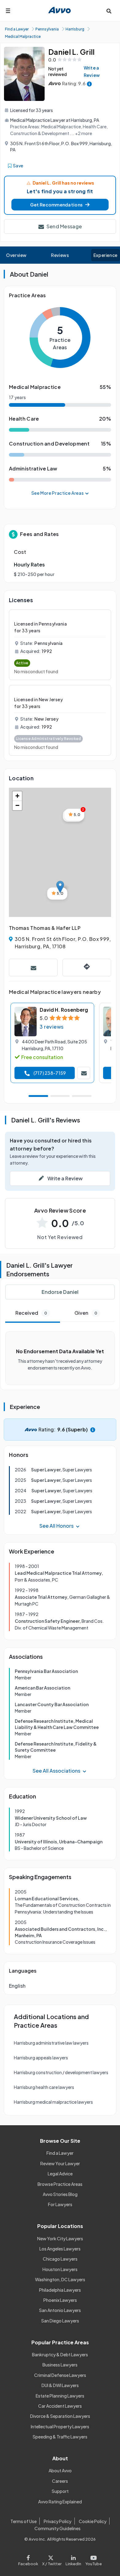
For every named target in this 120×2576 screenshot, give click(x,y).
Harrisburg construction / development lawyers (61, 2072)
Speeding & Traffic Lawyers (60, 2437)
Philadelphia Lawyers (60, 2290)
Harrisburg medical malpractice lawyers (53, 2102)
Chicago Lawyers (60, 2259)
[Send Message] (33, 968)
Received (31, 1313)
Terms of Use (24, 2521)
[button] (60, 205)
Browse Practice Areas (60, 2184)
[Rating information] (89, 84)
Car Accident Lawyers (60, 2406)
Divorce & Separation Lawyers (60, 2416)
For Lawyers (60, 2204)
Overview (16, 255)
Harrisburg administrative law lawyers (51, 2043)
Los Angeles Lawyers (60, 2249)
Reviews (60, 255)
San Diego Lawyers (60, 2321)
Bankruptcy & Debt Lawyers (60, 2354)
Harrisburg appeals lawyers (41, 2058)
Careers (60, 2481)
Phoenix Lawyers (60, 2300)
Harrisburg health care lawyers (44, 2087)
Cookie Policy (93, 2521)
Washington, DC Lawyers (60, 2279)
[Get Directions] (87, 968)
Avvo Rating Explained (60, 2502)
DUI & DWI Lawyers (60, 2385)
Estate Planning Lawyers (60, 2396)
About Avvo (60, 2470)
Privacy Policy (58, 2521)
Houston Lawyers (60, 2269)
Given (86, 1313)
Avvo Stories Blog (60, 2194)
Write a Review (92, 71)
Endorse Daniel (60, 1292)
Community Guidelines (58, 2528)
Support (60, 2491)
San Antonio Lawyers (60, 2310)
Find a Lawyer (60, 2153)
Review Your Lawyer (60, 2163)
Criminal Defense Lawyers (60, 2375)
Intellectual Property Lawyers (60, 2426)
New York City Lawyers (60, 2238)
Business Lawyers (60, 2365)
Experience (106, 255)
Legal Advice (60, 2174)
